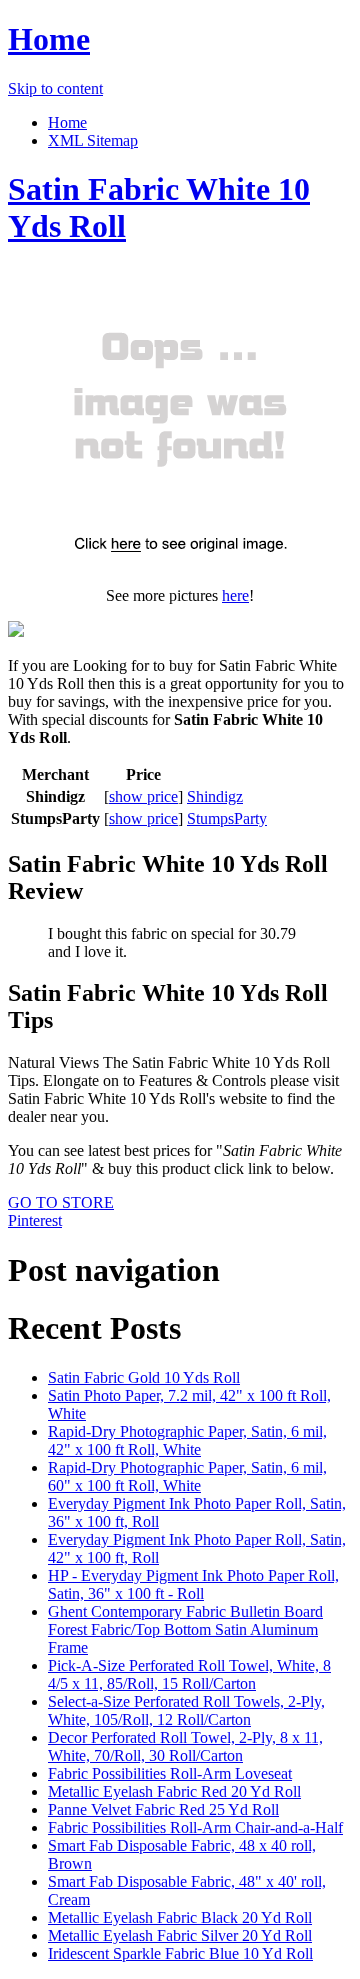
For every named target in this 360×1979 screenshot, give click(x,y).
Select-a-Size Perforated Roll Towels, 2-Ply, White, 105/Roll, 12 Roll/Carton (186, 1710)
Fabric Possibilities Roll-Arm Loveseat (170, 1773)
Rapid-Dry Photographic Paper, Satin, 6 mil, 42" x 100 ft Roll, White (187, 1440)
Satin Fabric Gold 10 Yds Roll (144, 1377)
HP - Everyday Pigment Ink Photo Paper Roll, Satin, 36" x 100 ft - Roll (193, 1584)
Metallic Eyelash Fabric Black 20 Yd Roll (180, 1917)
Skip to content (55, 88)
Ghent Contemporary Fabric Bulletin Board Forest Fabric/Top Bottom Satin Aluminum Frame (185, 1629)
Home (49, 39)
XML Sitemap (93, 140)
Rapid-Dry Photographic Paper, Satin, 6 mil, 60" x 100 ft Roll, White (187, 1476)
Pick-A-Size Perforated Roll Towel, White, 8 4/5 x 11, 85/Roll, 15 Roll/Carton (189, 1674)
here (235, 595)
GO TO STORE (61, 1202)
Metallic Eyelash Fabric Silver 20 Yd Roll (180, 1935)
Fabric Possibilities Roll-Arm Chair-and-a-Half (195, 1827)
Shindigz (215, 796)
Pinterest (35, 1220)
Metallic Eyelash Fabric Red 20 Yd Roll (174, 1791)
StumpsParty (227, 818)
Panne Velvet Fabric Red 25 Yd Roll (163, 1809)
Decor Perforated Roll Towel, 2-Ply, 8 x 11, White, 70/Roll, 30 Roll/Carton (185, 1746)
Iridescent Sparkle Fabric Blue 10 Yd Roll (180, 1953)
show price (143, 796)
